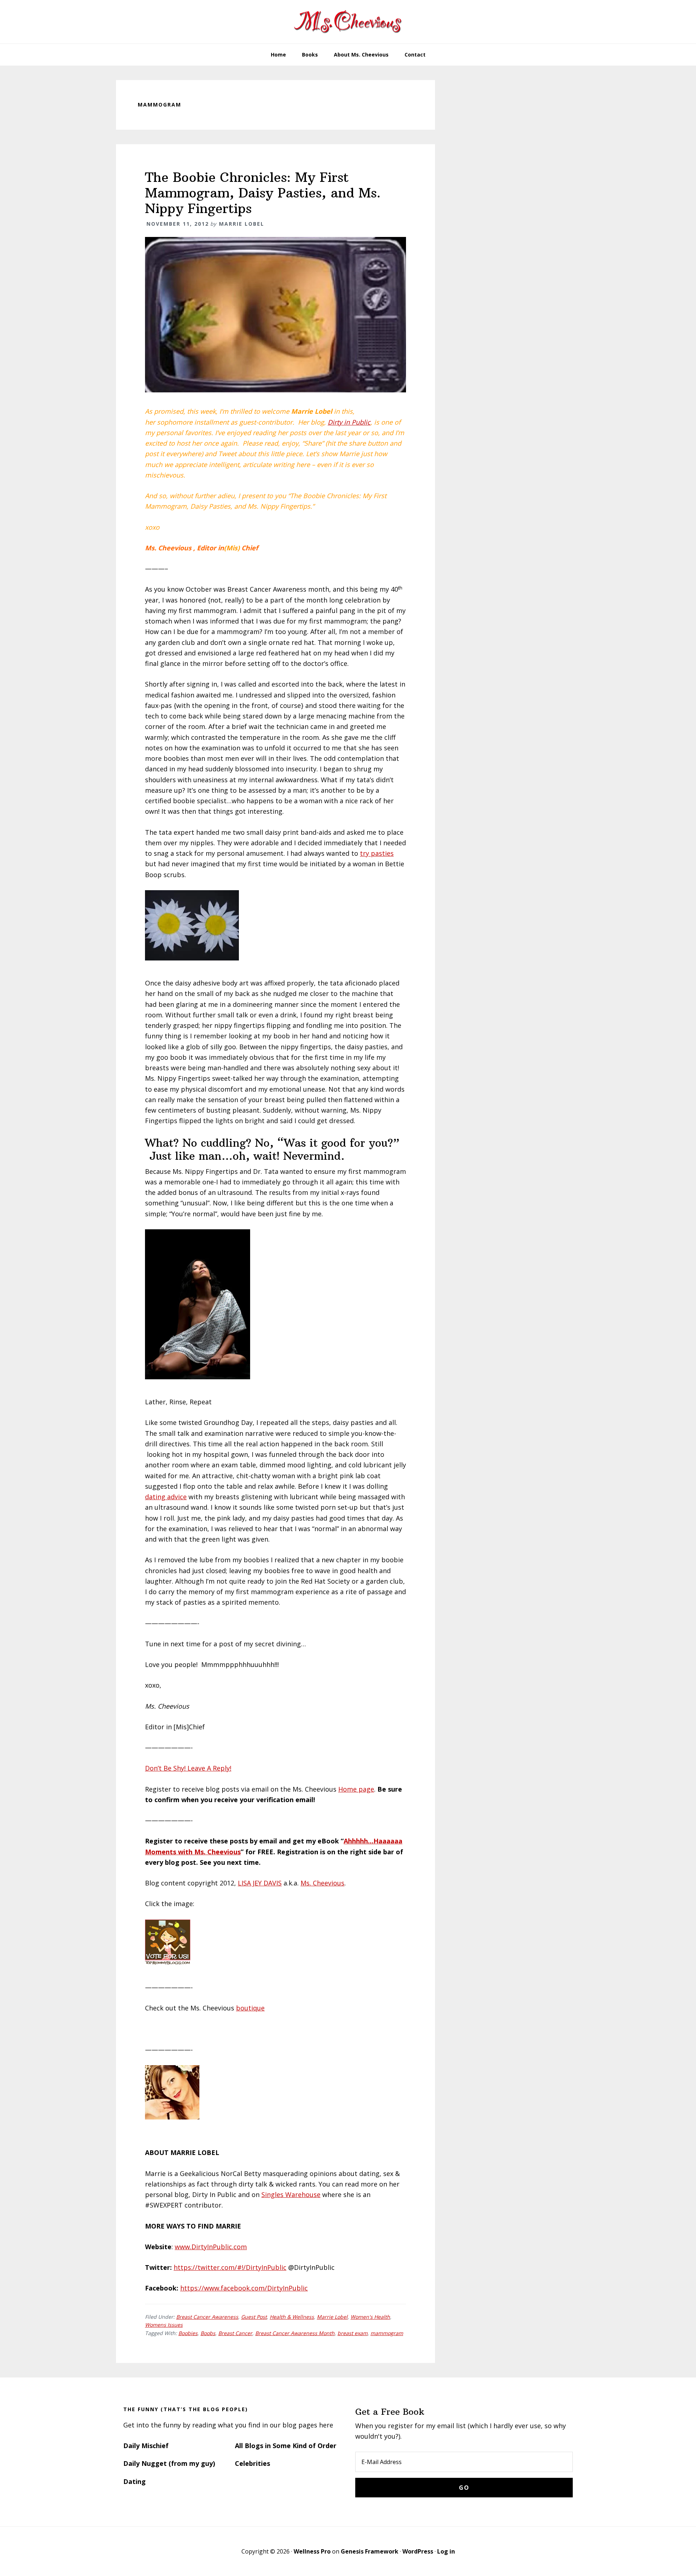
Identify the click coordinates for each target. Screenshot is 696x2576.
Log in (446, 2551)
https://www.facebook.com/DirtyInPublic (244, 2288)
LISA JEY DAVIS (260, 1883)
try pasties (377, 853)
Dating (134, 2481)
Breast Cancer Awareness (207, 2317)
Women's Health (370, 2317)
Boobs (208, 2333)
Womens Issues (164, 2325)
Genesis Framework (370, 2551)
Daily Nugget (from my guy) (169, 2463)
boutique (250, 2008)
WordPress (418, 2551)
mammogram (387, 2333)
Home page (356, 1789)
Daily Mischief (146, 2446)
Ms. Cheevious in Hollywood (348, 22)
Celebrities (252, 2463)
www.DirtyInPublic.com (211, 2247)
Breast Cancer (235, 2333)
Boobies (188, 2333)
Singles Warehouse (291, 2194)
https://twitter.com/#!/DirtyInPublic (230, 2267)
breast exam (353, 2333)
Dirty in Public (349, 422)
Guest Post (254, 2317)
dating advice (166, 1497)
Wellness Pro (312, 2551)
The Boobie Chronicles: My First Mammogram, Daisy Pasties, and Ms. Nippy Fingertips (263, 193)
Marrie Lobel (332, 2317)
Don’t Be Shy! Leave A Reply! (188, 1768)
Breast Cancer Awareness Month (295, 2333)
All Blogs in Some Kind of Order (286, 2446)
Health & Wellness (292, 2317)
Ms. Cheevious (322, 1883)
